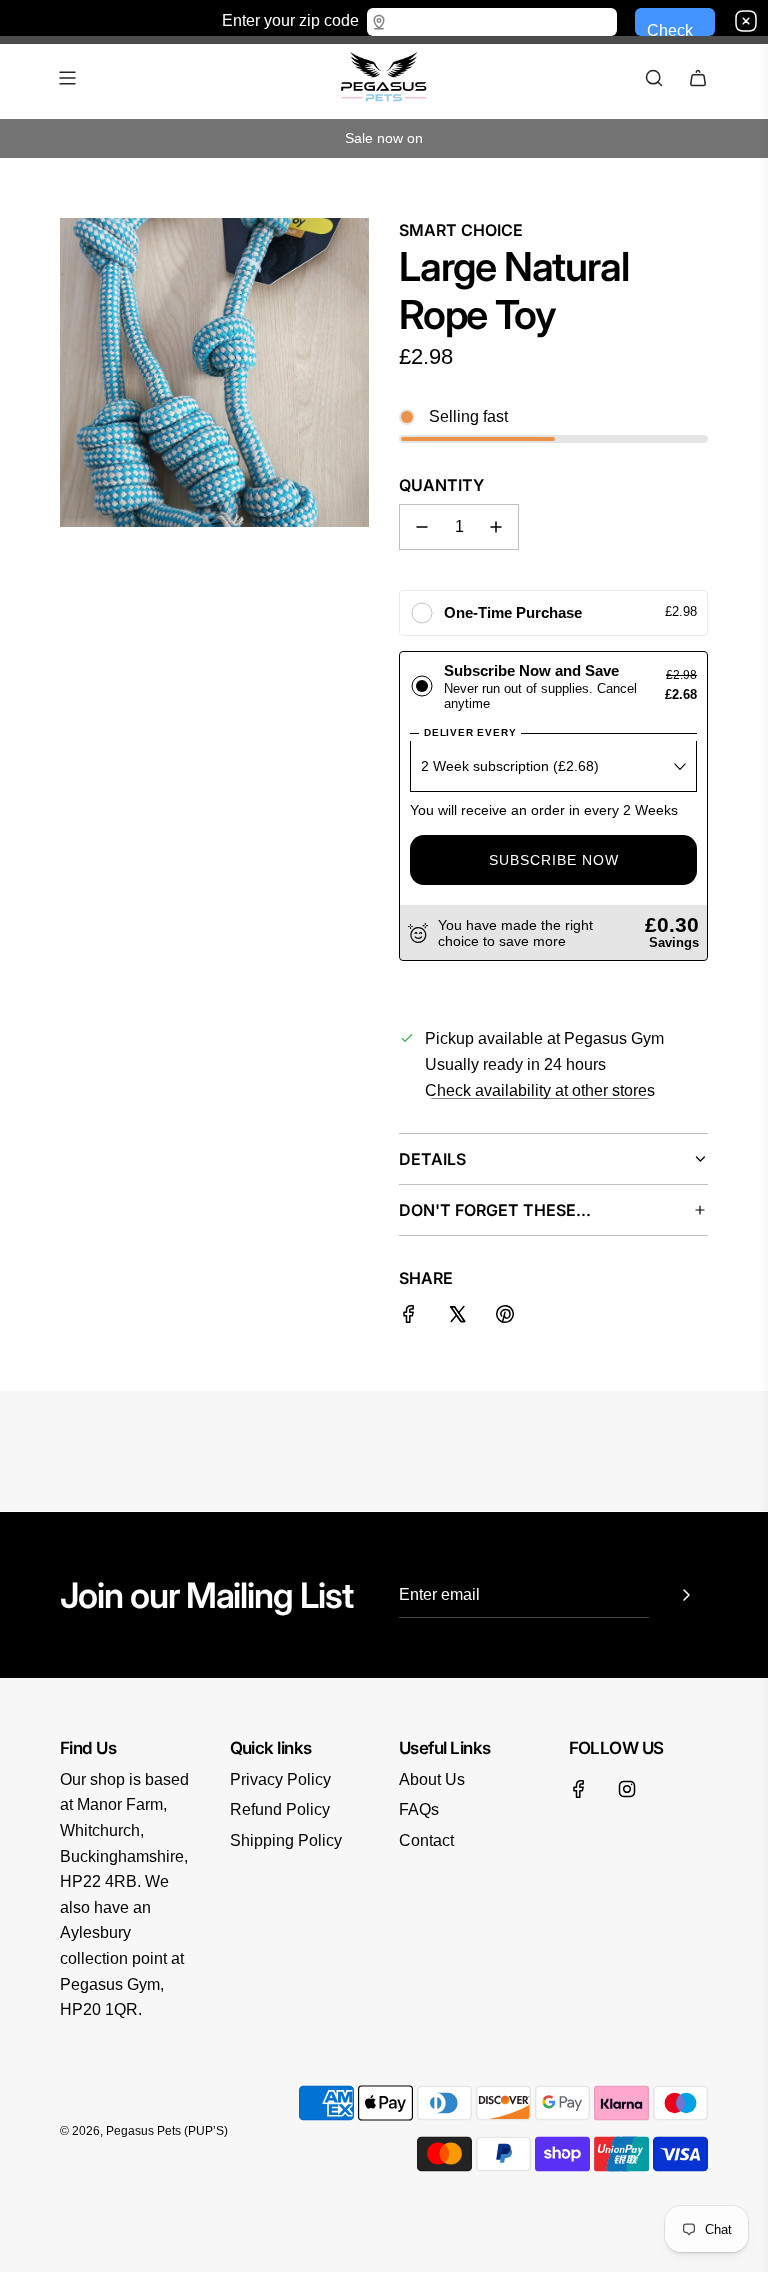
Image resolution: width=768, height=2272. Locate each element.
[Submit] (686, 1595)
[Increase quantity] (496, 527)
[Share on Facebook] (409, 1318)
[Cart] (698, 78)
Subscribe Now (554, 860)
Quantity (441, 485)
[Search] (654, 78)
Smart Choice (461, 230)
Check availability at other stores (540, 1090)
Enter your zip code (290, 19)
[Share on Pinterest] (505, 1318)
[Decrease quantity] (422, 527)
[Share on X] (457, 1318)
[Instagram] (627, 1789)
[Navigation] (67, 78)
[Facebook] (579, 1789)
